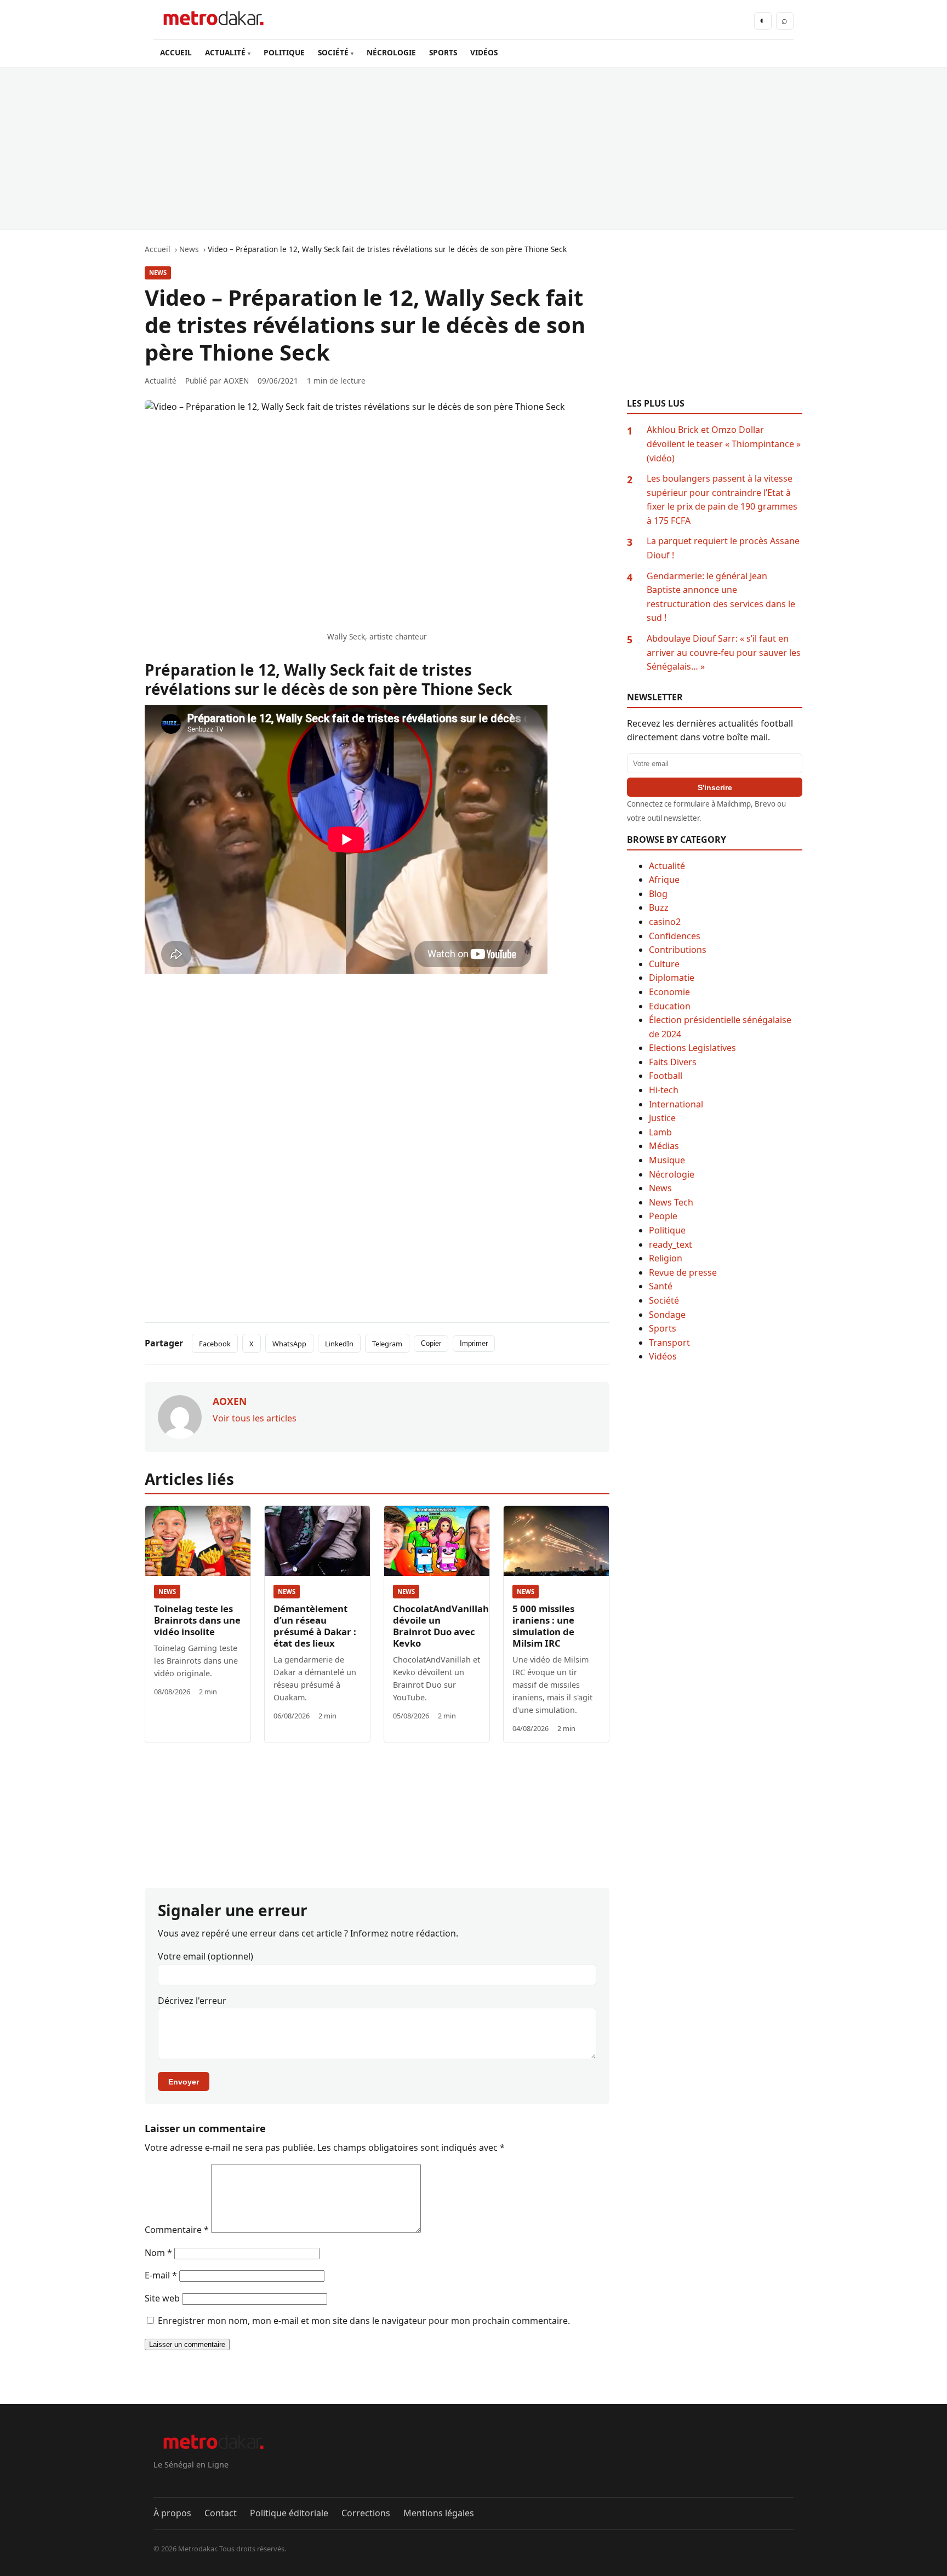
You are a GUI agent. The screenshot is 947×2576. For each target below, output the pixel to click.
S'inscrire (715, 787)
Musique (667, 1160)
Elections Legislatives (692, 1048)
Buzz (659, 907)
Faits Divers (673, 1062)
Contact (221, 2513)
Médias (664, 1146)
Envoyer (184, 2082)
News (158, 273)
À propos (172, 2513)
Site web (162, 2298)
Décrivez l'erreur (192, 2001)
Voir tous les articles (255, 1418)
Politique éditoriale (289, 2513)
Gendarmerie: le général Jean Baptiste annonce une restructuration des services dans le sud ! (721, 597)
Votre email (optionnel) (206, 1956)
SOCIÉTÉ (333, 52)
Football (666, 1076)
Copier (431, 1343)
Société (664, 1300)
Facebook (215, 1344)
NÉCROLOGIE (391, 52)
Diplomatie (672, 978)
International (676, 1104)
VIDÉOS (484, 52)
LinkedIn (339, 1344)
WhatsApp (289, 1344)
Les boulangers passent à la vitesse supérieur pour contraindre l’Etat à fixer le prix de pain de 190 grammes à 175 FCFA (722, 499)
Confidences (675, 936)
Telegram (387, 1344)
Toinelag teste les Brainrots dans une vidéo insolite (197, 1620)
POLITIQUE (284, 52)
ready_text (671, 1244)
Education (670, 1006)
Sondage (667, 1315)
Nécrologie (672, 1174)
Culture (664, 964)
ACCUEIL (176, 52)
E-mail (161, 2275)
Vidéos (663, 1356)
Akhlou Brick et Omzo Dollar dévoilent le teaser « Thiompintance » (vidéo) (724, 444)
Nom (158, 2253)
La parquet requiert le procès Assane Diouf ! (723, 548)
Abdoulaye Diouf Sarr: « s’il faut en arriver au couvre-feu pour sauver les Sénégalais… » (724, 652)
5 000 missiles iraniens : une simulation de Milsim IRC (543, 1626)
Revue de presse (683, 1272)
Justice (662, 1118)
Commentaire (177, 2230)
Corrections (366, 2513)
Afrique (664, 879)
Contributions (678, 950)
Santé (661, 1286)
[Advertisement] (473, 148)
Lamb (660, 1132)
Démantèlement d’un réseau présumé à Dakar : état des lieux (315, 1626)
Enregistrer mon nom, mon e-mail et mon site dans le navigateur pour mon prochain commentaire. (364, 2321)
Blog (658, 894)
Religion (666, 1258)
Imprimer (474, 1343)
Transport (669, 1343)
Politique (667, 1230)
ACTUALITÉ (225, 52)
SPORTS (443, 52)
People (663, 1216)
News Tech (671, 1202)
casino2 (665, 922)
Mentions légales (439, 2513)
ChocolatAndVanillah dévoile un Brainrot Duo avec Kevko (441, 1626)
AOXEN (236, 381)
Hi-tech (664, 1090)
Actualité (667, 866)
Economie (669, 992)
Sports (663, 1328)
